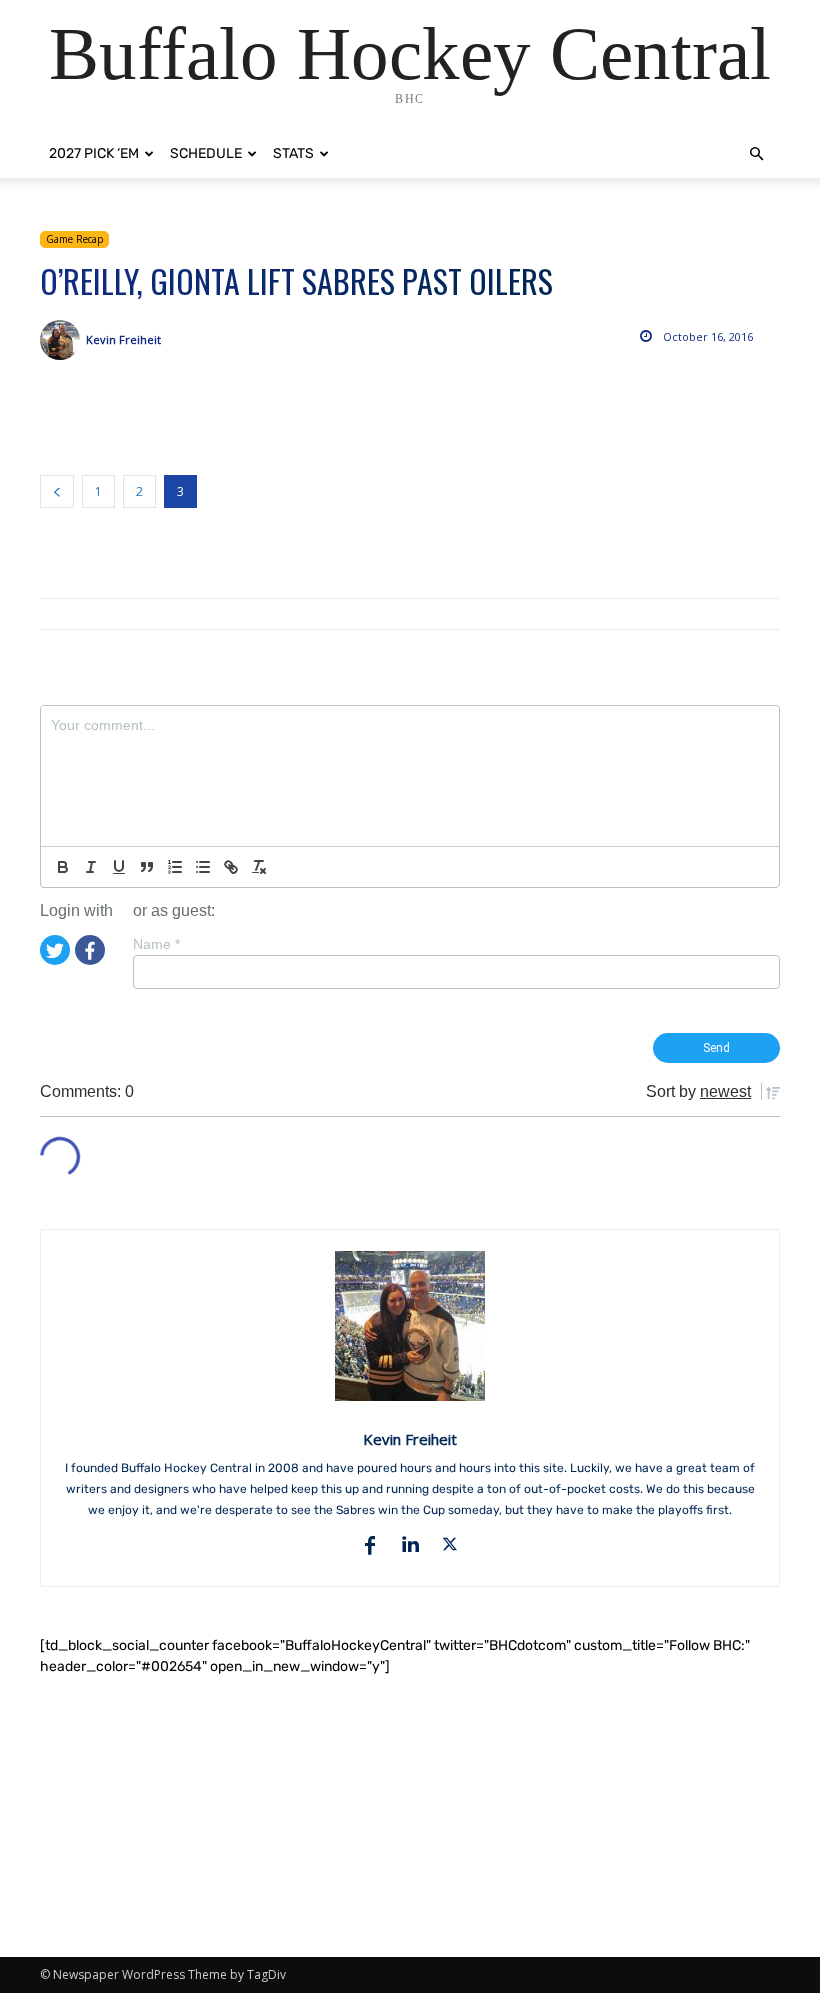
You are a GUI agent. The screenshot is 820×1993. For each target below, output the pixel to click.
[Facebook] (90, 948)
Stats (293, 153)
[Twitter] (55, 948)
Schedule (206, 153)
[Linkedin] (410, 1545)
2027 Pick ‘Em (94, 153)
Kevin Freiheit (123, 339)
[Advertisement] (410, 1817)
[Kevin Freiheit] (63, 340)
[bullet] (203, 867)
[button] (756, 154)
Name (156, 944)
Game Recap (74, 239)
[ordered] (175, 867)
